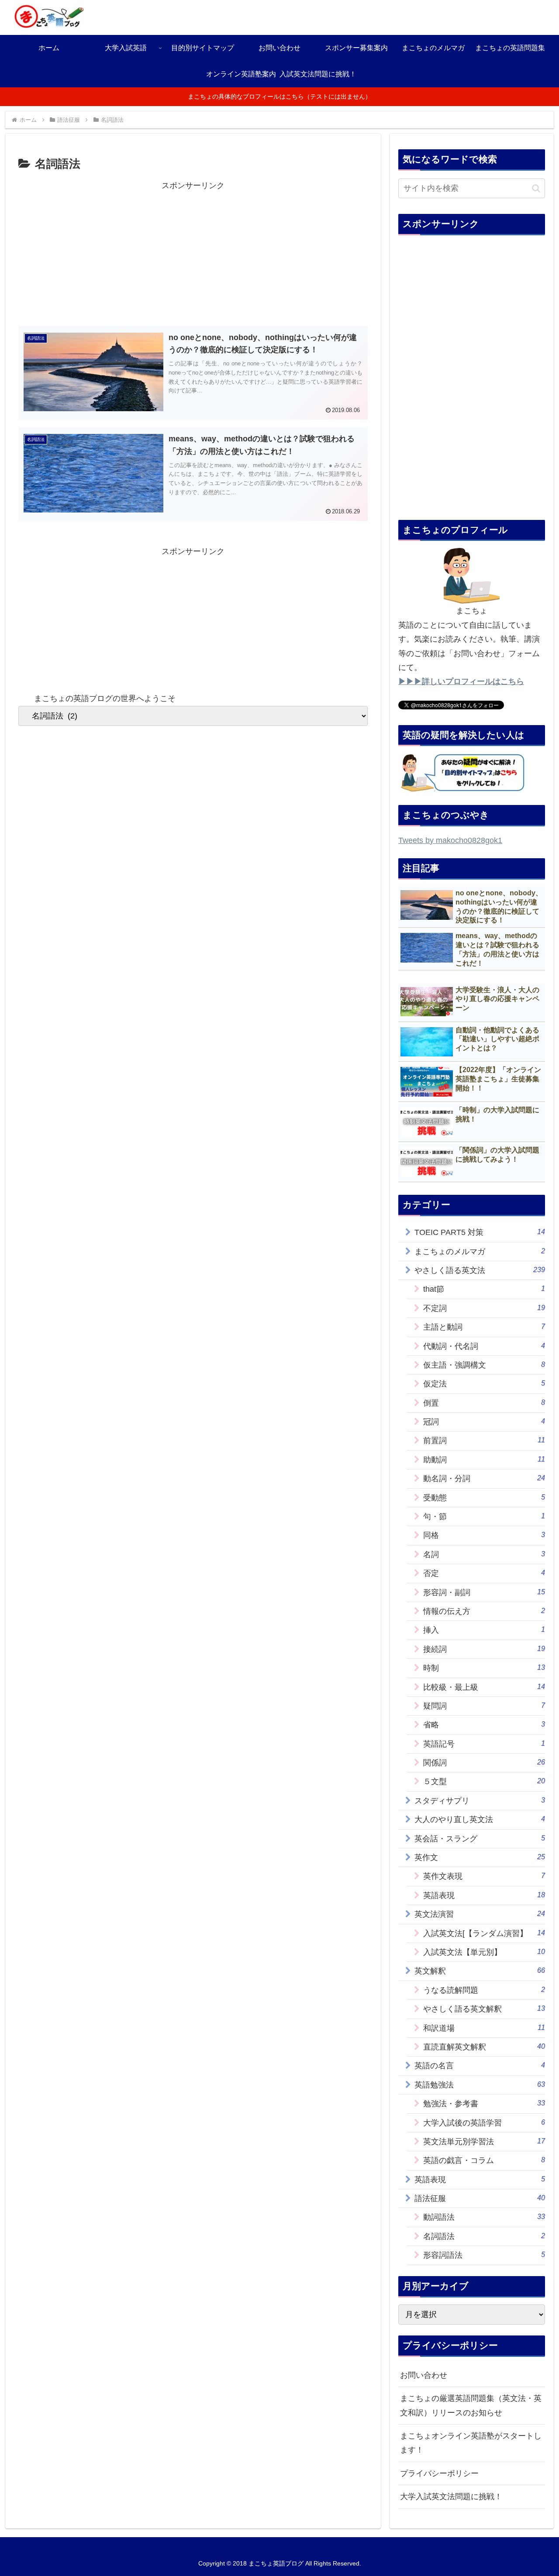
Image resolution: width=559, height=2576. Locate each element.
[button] (536, 188)
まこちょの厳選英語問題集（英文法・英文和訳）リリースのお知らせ (471, 2405)
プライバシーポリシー (439, 2473)
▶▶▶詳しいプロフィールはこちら (461, 681)
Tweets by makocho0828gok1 (450, 840)
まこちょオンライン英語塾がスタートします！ (471, 2443)
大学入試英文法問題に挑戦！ (451, 2497)
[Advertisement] (193, 254)
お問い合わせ (424, 2375)
